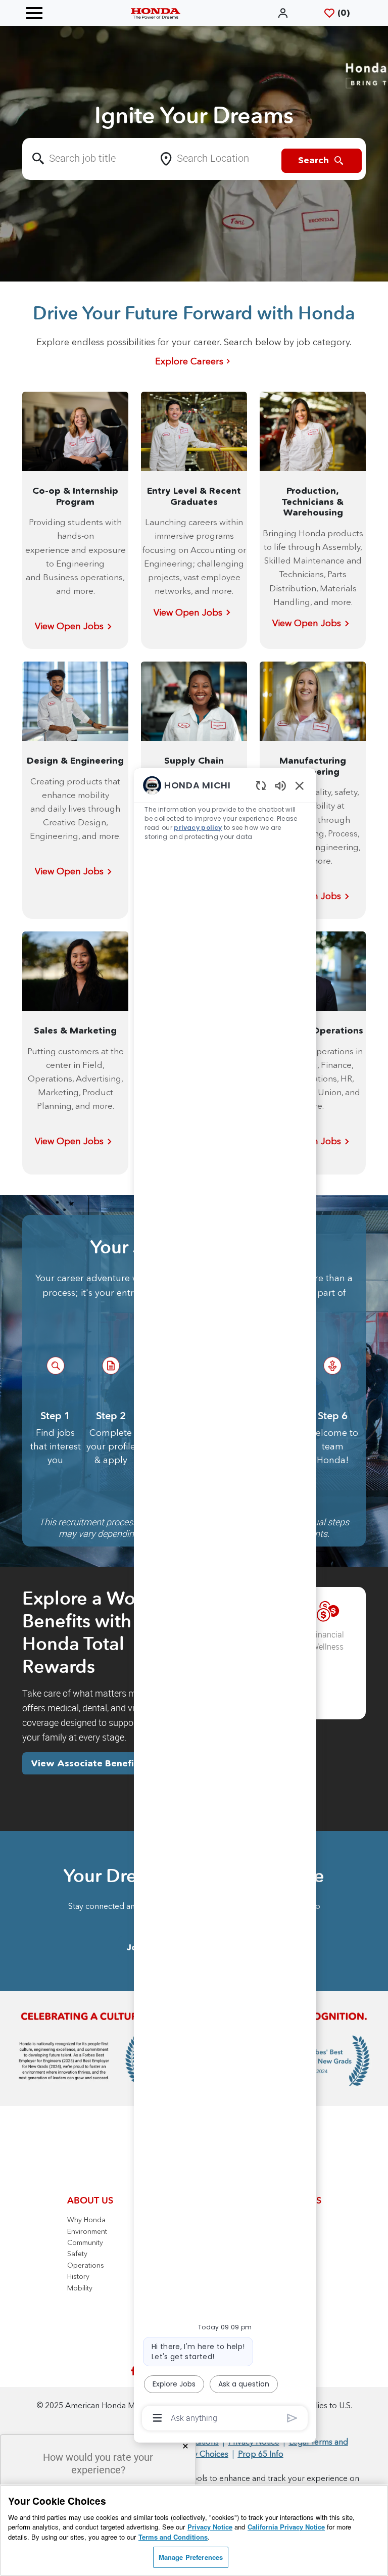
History (78, 2276)
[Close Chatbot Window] (300, 785)
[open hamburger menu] (34, 13)
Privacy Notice (210, 2527)
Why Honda (86, 2220)
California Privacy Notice (286, 2527)
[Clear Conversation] (261, 785)
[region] (225, 1601)
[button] (284, 13)
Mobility (80, 2288)
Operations (86, 2265)
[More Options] (157, 2418)
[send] (292, 2418)
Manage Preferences (191, 2557)
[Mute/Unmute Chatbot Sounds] (280, 785)
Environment (87, 2231)
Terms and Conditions (173, 2537)
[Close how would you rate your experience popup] (185, 2446)
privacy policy (198, 828)
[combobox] (88, 159)
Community (85, 2242)
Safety (77, 2254)
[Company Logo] (156, 13)
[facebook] (133, 2371)
